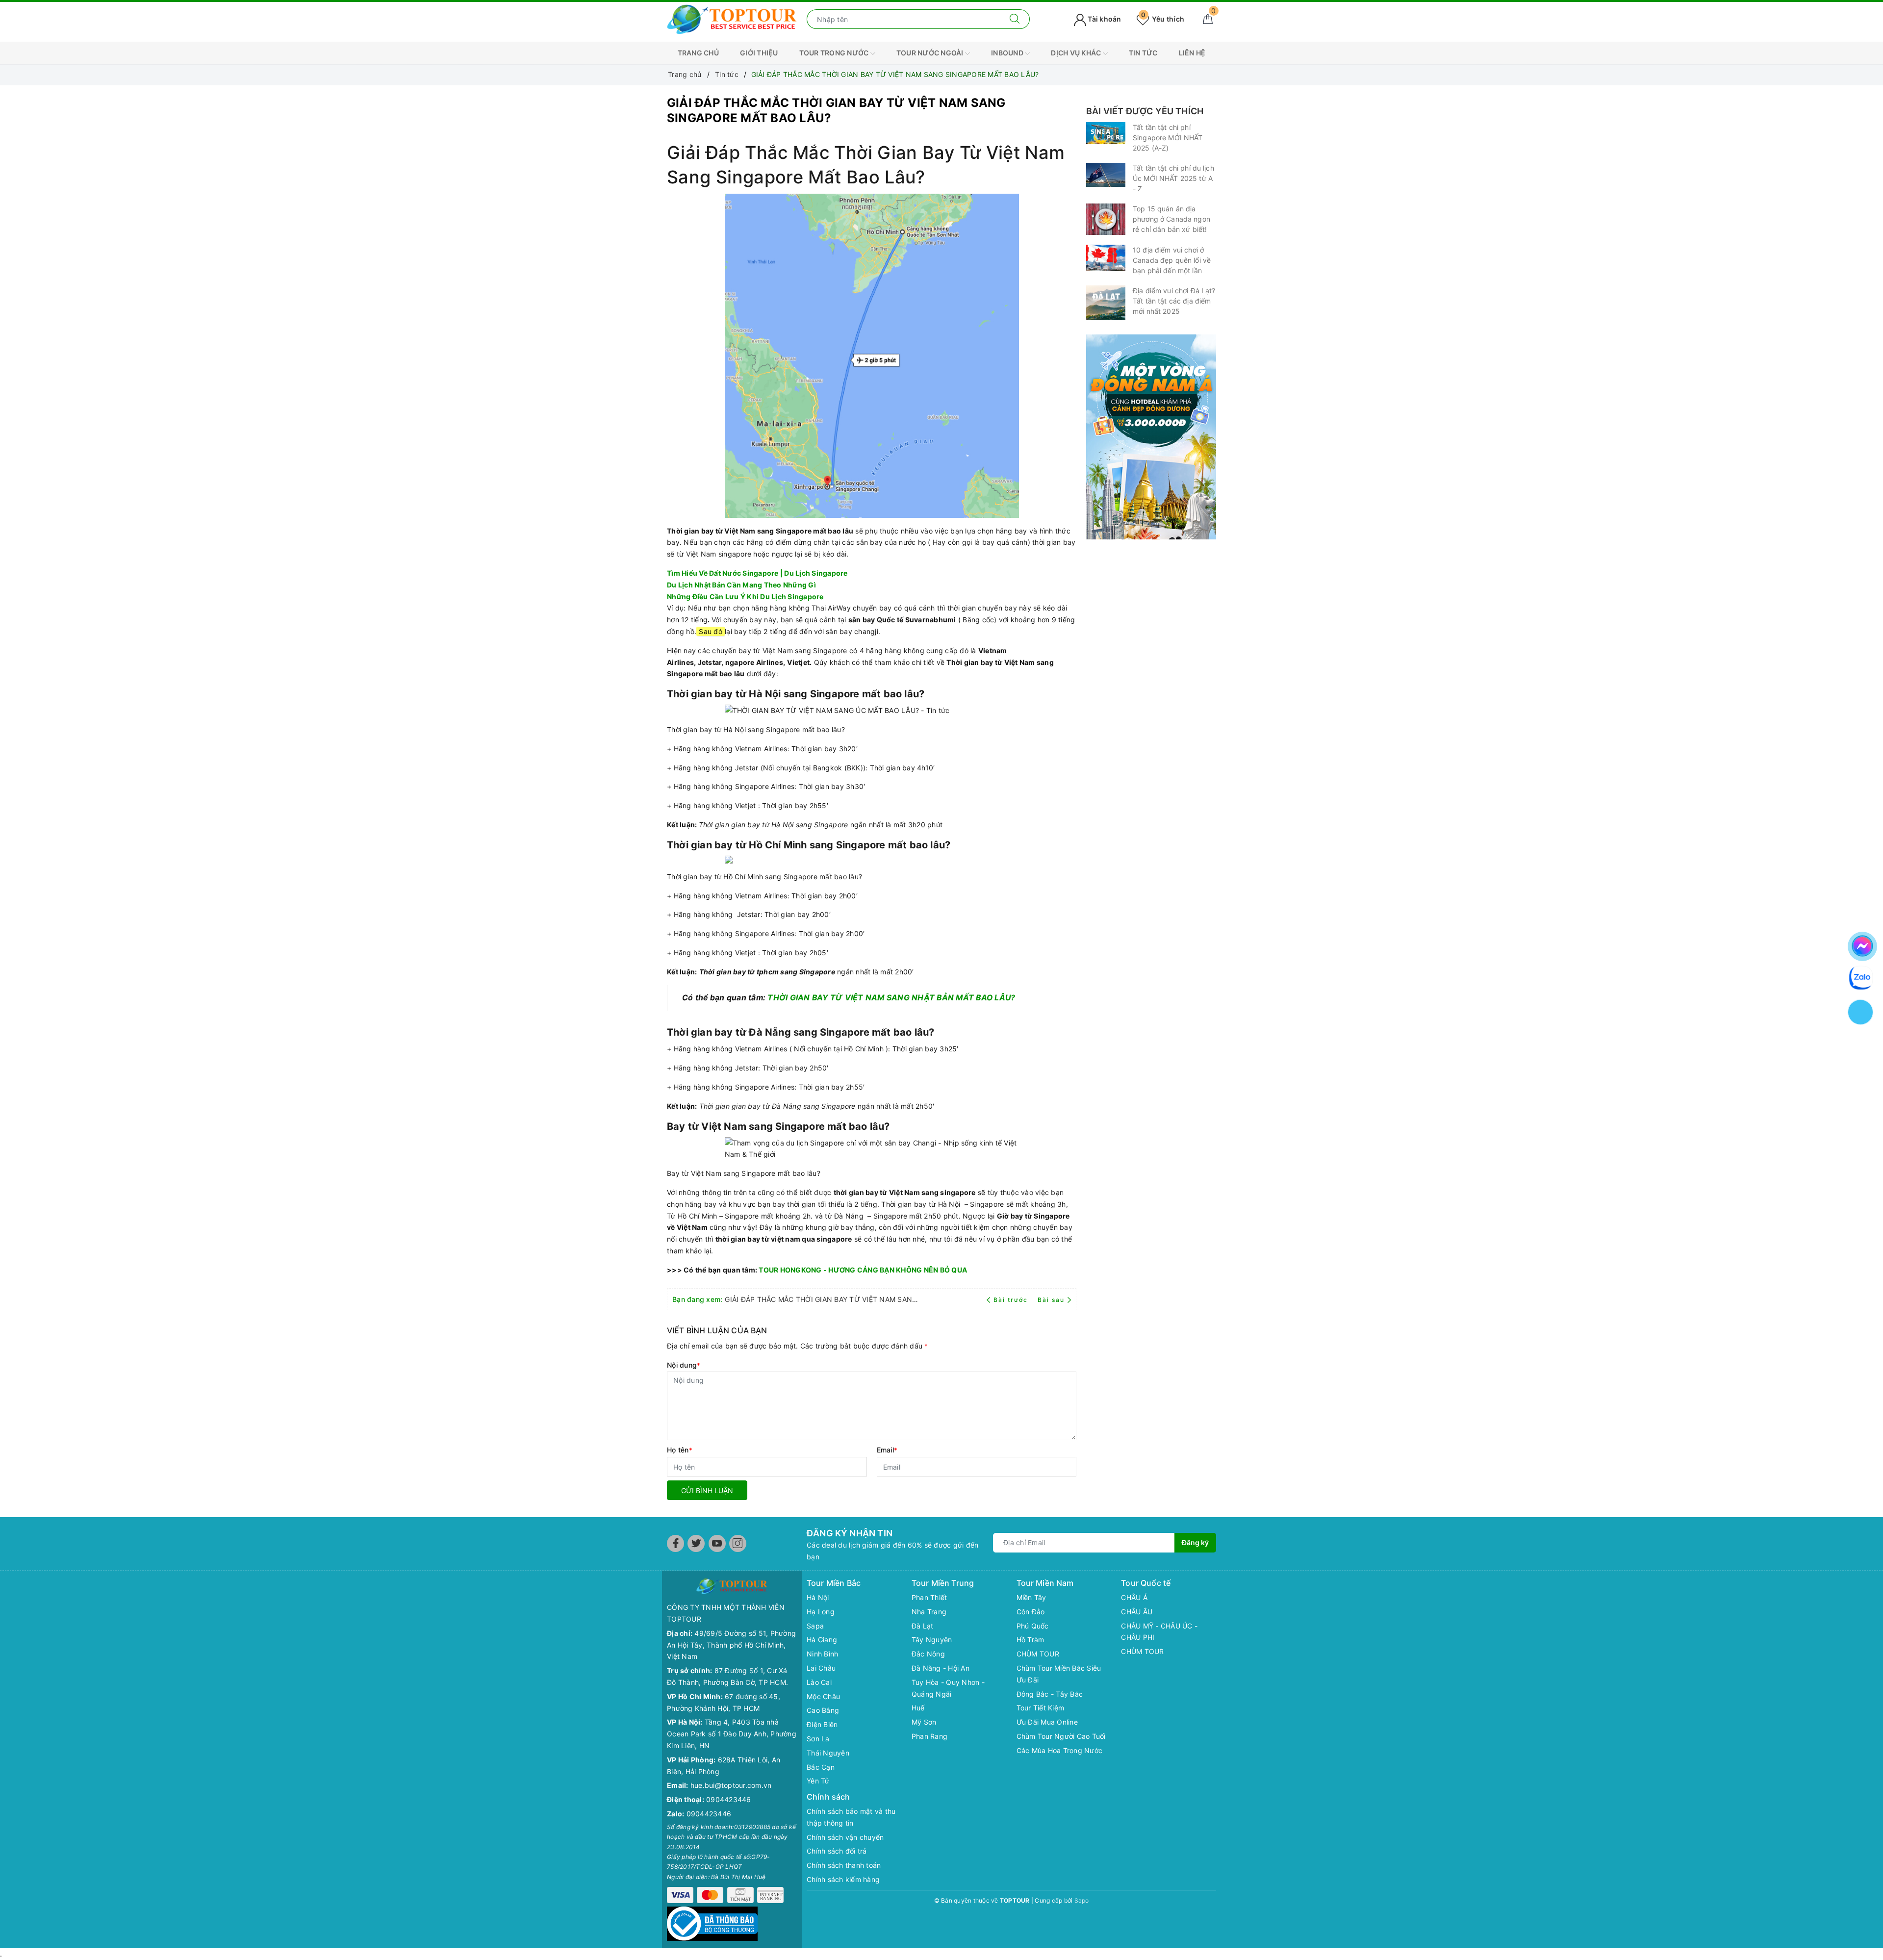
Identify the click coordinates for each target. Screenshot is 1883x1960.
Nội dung (684, 1365)
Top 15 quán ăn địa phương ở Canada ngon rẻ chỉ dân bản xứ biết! (1171, 219)
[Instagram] (738, 1543)
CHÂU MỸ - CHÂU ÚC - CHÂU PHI (1159, 1632)
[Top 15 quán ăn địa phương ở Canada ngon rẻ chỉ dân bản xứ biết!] (1106, 219)
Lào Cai (819, 1682)
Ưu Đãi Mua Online (1047, 1722)
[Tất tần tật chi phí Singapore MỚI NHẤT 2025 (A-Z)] (1106, 133)
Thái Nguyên (828, 1753)
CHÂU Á (1134, 1597)
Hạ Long (821, 1612)
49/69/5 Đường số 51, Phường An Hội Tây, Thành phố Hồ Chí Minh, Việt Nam (731, 1645)
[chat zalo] (1861, 977)
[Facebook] (675, 1543)
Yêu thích (1163, 19)
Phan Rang (929, 1736)
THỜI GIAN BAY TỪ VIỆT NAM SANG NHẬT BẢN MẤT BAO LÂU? (891, 998)
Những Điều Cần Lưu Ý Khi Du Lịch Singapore (745, 597)
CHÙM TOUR (1038, 1654)
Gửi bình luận (707, 1490)
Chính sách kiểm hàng (843, 1879)
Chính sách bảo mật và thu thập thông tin (851, 1817)
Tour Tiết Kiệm (1041, 1708)
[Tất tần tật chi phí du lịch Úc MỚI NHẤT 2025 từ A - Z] (1106, 175)
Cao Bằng (823, 1710)
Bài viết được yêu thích (1145, 111)
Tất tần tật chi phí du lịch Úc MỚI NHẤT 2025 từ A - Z (1173, 178)
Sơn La (818, 1739)
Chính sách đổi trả (837, 1851)
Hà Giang (822, 1640)
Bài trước (1012, 1300)
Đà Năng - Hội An (941, 1668)
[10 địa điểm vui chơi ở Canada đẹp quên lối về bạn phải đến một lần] (1106, 258)
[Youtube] (717, 1543)
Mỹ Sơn (924, 1722)
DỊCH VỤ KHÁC (1077, 53)
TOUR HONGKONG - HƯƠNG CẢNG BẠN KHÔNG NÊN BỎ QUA (863, 1270)
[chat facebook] (1862, 944)
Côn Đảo (1031, 1612)
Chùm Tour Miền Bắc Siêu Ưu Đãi (1059, 1674)
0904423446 (729, 1799)
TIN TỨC (1143, 53)
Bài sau (1051, 1300)
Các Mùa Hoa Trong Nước (1060, 1750)
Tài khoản (1104, 19)
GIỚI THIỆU (759, 53)
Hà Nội (818, 1597)
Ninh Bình (822, 1654)
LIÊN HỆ (1192, 53)
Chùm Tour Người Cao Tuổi (1061, 1736)
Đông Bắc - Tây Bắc (1050, 1694)
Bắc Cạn (821, 1767)
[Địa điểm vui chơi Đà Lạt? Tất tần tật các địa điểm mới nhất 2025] (1106, 303)
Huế (918, 1708)
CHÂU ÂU (1137, 1612)
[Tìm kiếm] (1015, 19)
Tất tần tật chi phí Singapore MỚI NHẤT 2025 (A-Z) (1168, 138)
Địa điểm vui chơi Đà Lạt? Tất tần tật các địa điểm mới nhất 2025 (1174, 301)
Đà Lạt (923, 1626)
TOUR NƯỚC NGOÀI (931, 53)
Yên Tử (818, 1781)
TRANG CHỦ (698, 53)
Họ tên (680, 1450)
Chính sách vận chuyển (845, 1837)
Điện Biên (822, 1724)
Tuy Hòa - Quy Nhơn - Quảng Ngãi (948, 1688)
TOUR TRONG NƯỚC (835, 53)
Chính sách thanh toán (844, 1865)
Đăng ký (1195, 1542)
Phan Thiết (929, 1597)
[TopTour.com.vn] (732, 18)
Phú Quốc (1033, 1626)
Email (887, 1450)
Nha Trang (929, 1612)
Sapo (1082, 1900)
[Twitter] (696, 1543)
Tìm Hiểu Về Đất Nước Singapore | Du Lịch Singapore (757, 573)
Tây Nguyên (932, 1640)
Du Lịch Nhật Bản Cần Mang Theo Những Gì (741, 585)
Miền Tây (1031, 1597)
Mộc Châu (823, 1696)
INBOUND (1008, 53)
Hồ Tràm (1031, 1640)
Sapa (815, 1626)
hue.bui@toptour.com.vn (731, 1785)
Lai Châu (821, 1668)
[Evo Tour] (1151, 437)
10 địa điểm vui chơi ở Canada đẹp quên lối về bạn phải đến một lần (1172, 260)
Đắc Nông (928, 1654)
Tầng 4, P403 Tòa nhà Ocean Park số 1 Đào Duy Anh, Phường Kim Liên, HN (732, 1734)
